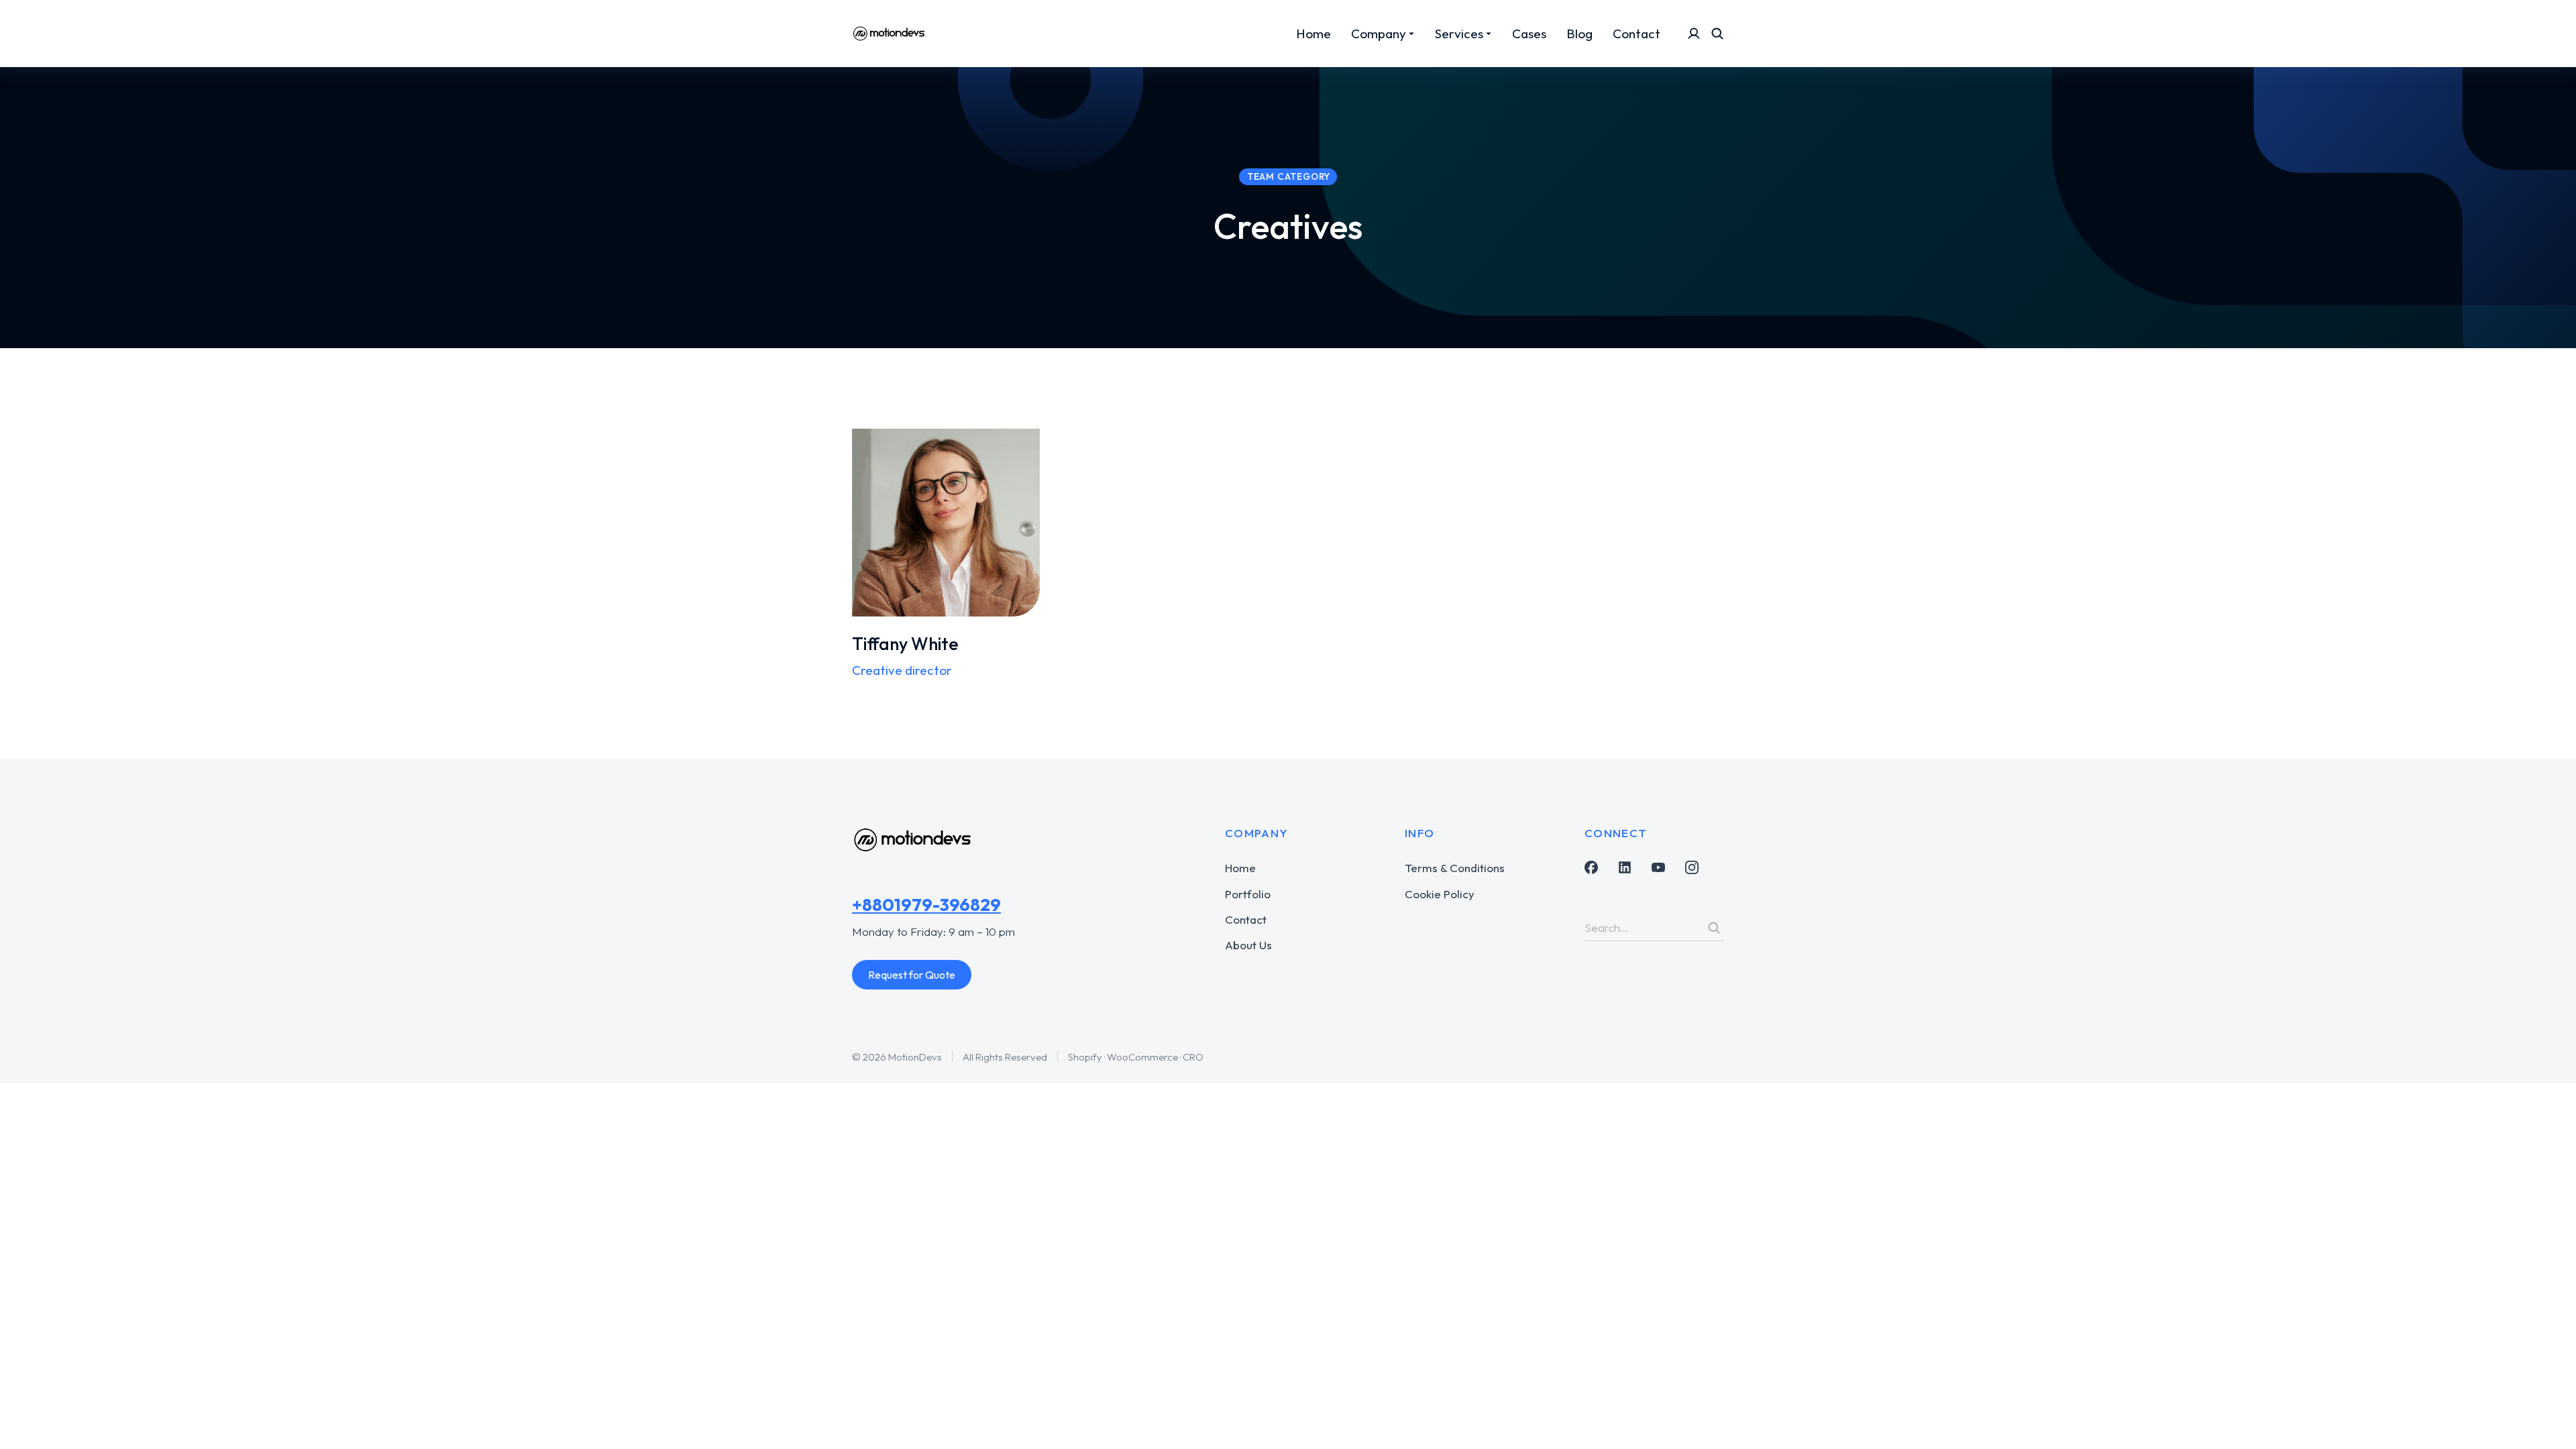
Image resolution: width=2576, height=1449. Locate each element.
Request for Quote (912, 975)
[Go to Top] (2547, 1420)
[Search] (1714, 928)
